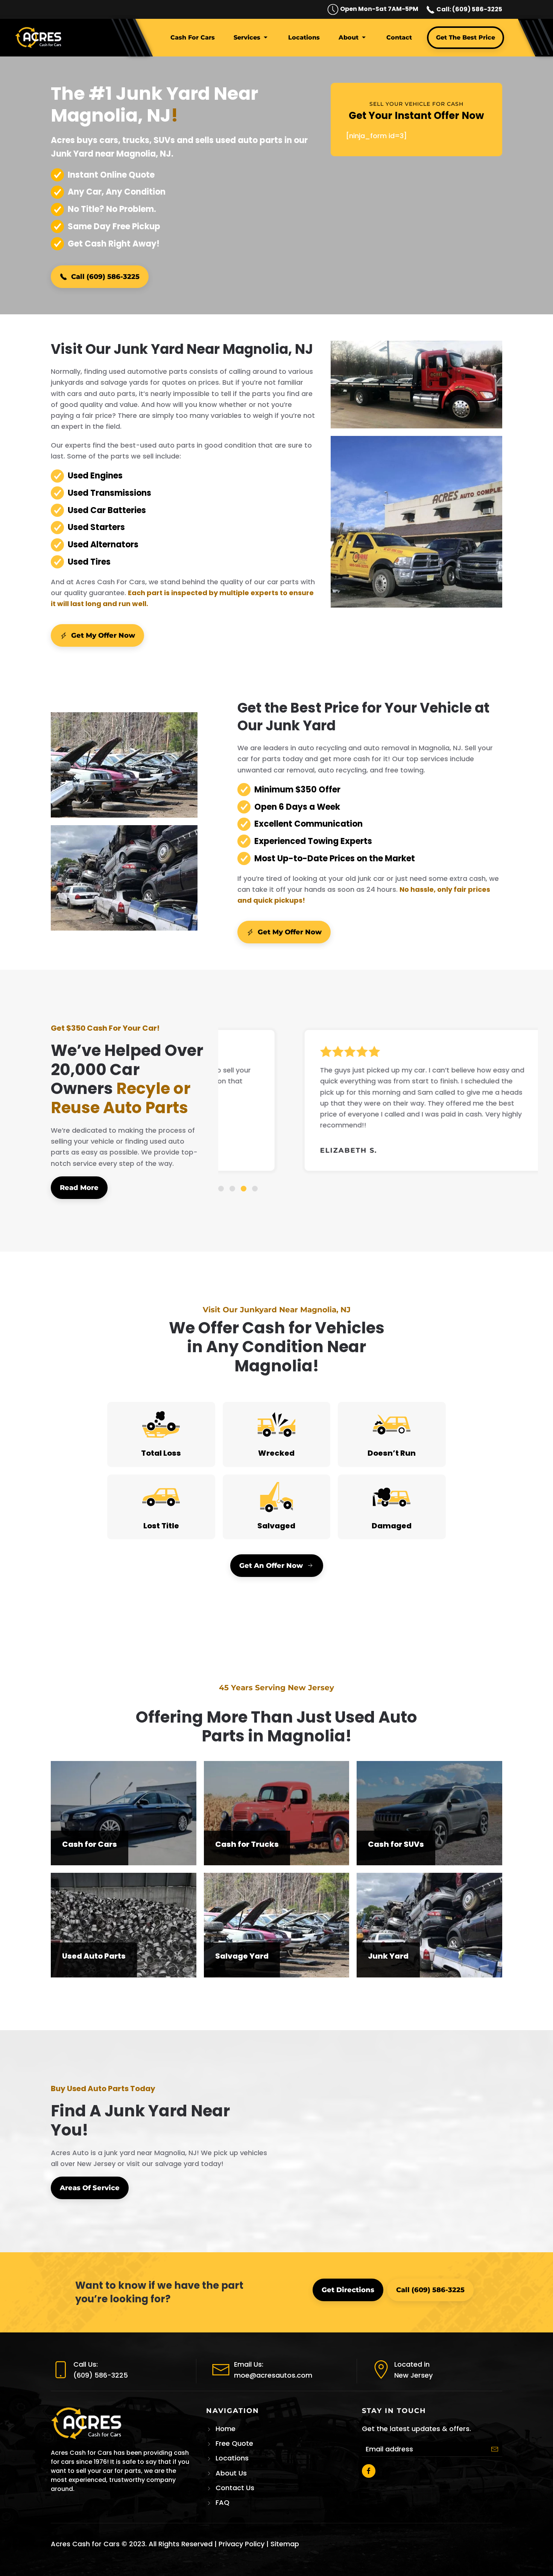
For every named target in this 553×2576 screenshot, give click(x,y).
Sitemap (285, 2544)
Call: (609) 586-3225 (469, 9)
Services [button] (247, 37)
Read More (79, 1188)
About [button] (349, 37)
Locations (304, 37)
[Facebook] (369, 2471)
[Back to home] (40, 38)
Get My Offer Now (103, 635)
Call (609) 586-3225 (105, 277)
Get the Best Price (466, 37)
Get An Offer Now (271, 1566)
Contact (399, 37)
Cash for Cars (193, 37)
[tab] (221, 1189)
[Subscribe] (495, 2449)
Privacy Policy (242, 2544)
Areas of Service (90, 2188)
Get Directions (348, 2290)
